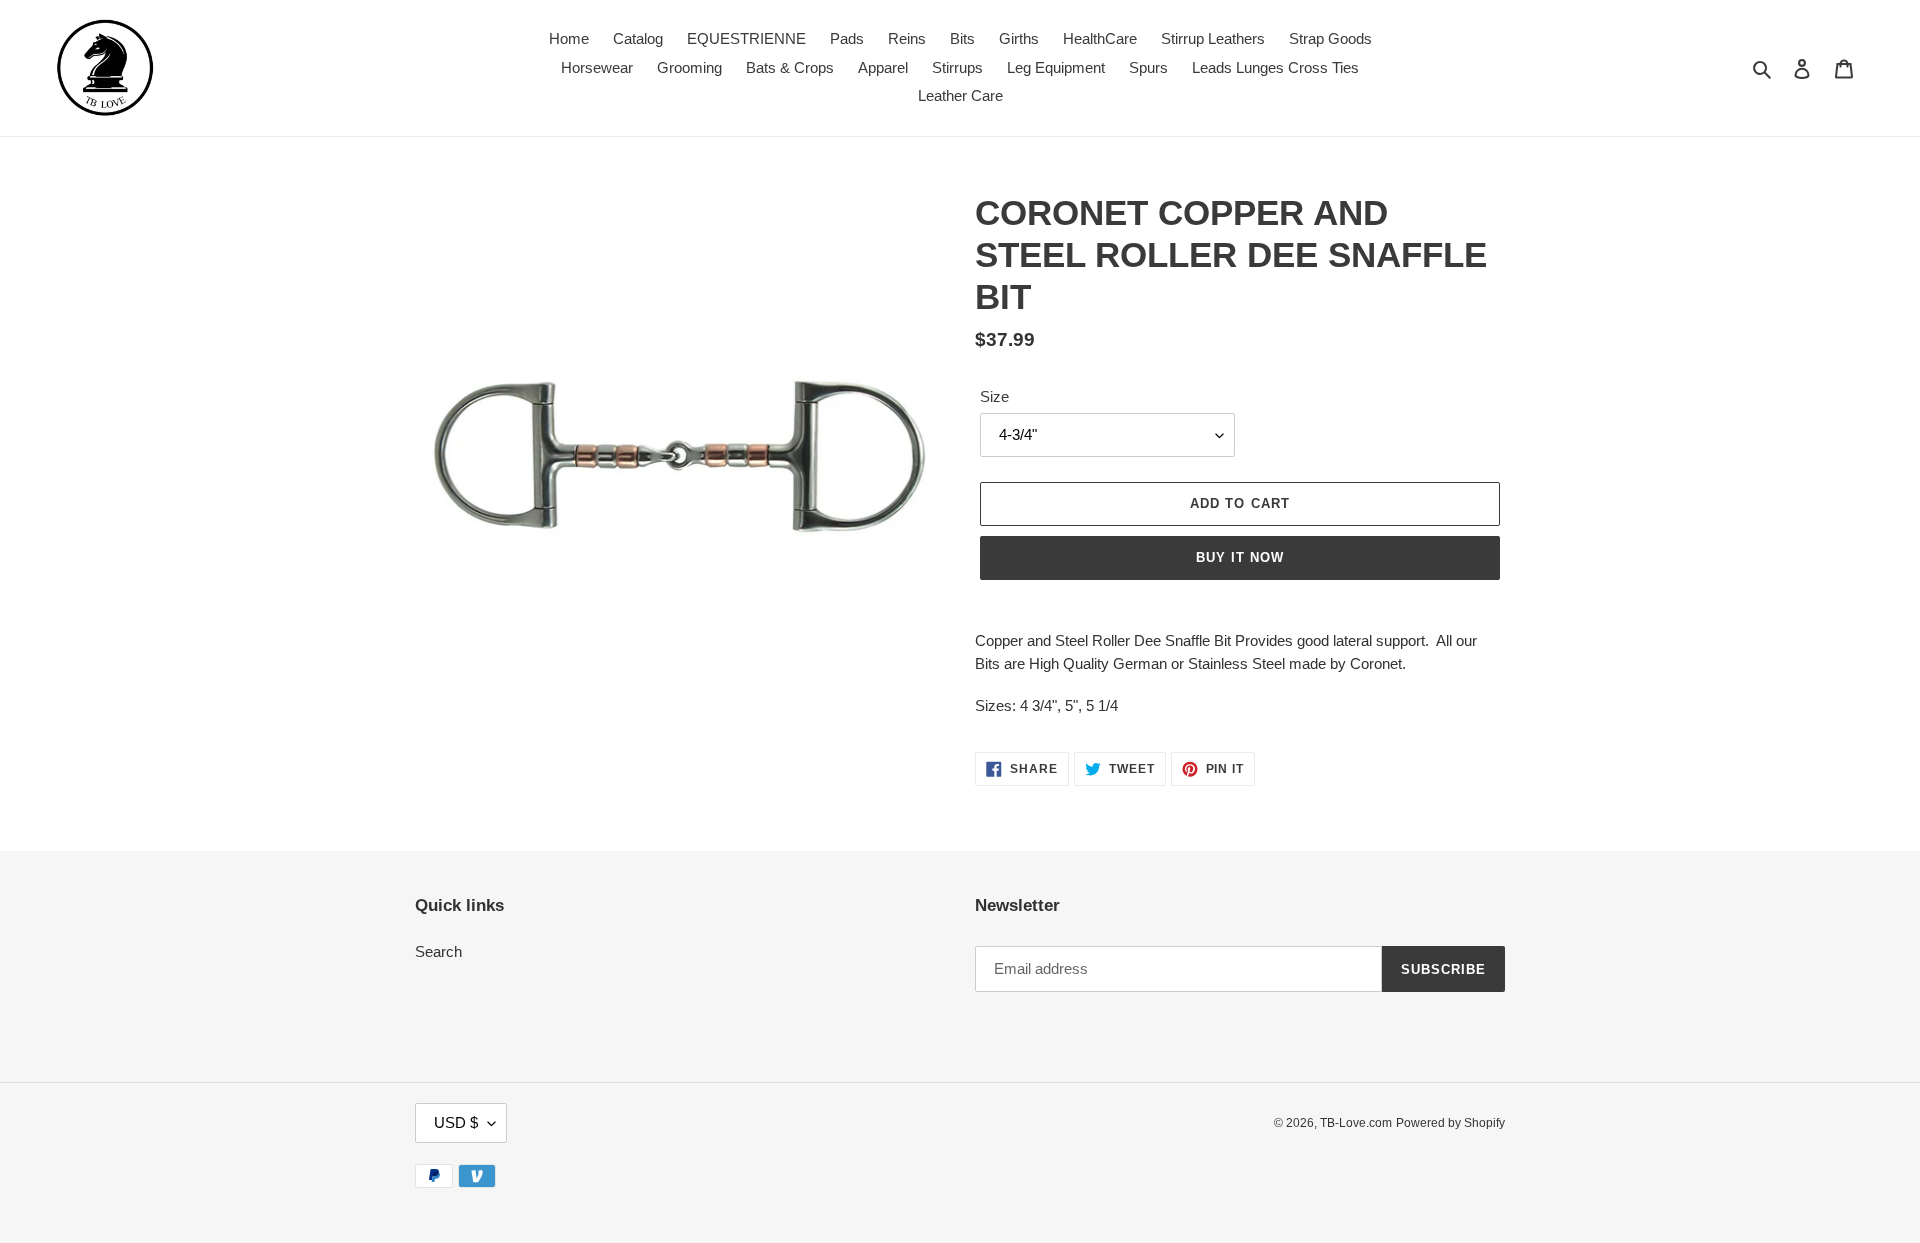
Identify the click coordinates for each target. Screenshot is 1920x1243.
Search (438, 951)
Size (994, 396)
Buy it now (1240, 557)
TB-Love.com (1356, 1123)
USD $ (456, 1122)
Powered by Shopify (1450, 1123)
